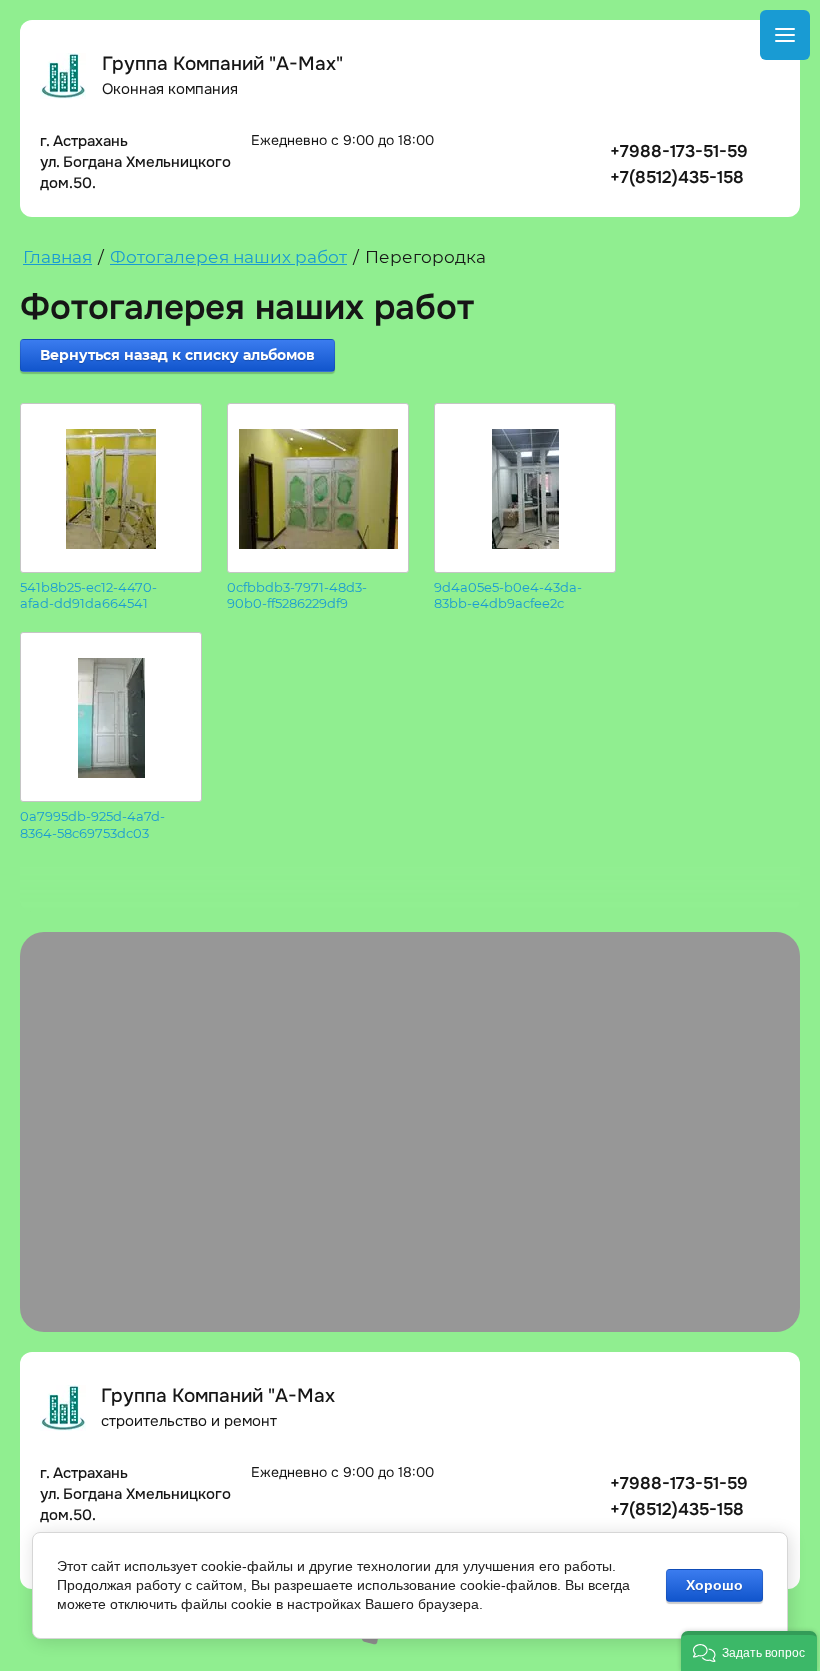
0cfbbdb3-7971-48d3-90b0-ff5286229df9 (297, 595)
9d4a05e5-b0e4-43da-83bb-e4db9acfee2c (508, 595)
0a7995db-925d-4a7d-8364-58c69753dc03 (92, 824)
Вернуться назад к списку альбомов (177, 355)
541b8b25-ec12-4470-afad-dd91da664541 (88, 595)
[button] (749, 1651)
